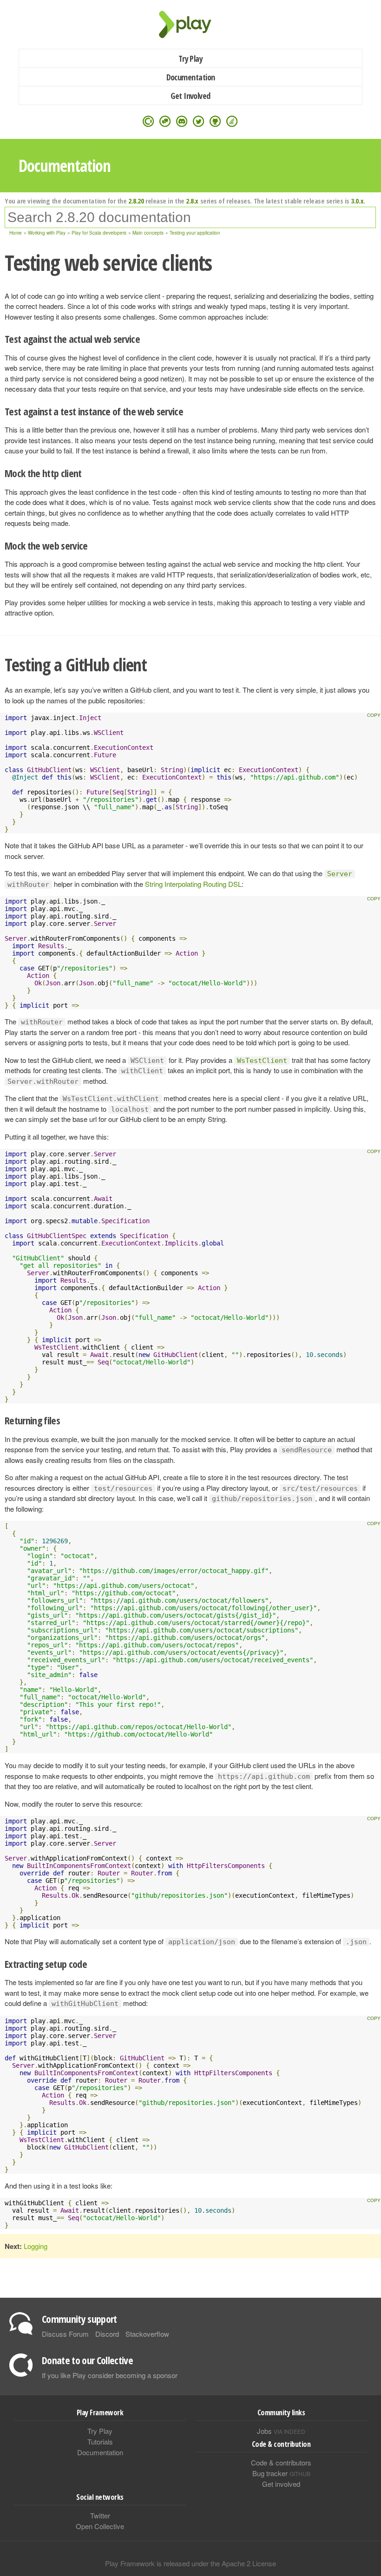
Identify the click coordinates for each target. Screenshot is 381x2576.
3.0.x (357, 201)
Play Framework (190, 24)
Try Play (191, 59)
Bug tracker (281, 2473)
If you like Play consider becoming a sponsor (110, 2375)
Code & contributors (281, 2462)
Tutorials (100, 2442)
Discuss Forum (65, 2334)
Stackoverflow (147, 2334)
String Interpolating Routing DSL (193, 884)
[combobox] (190, 217)
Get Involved (190, 96)
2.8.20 (136, 201)
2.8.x (192, 201)
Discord (107, 2334)
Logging (36, 2246)
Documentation (191, 77)
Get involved (281, 2484)
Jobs (281, 2431)
